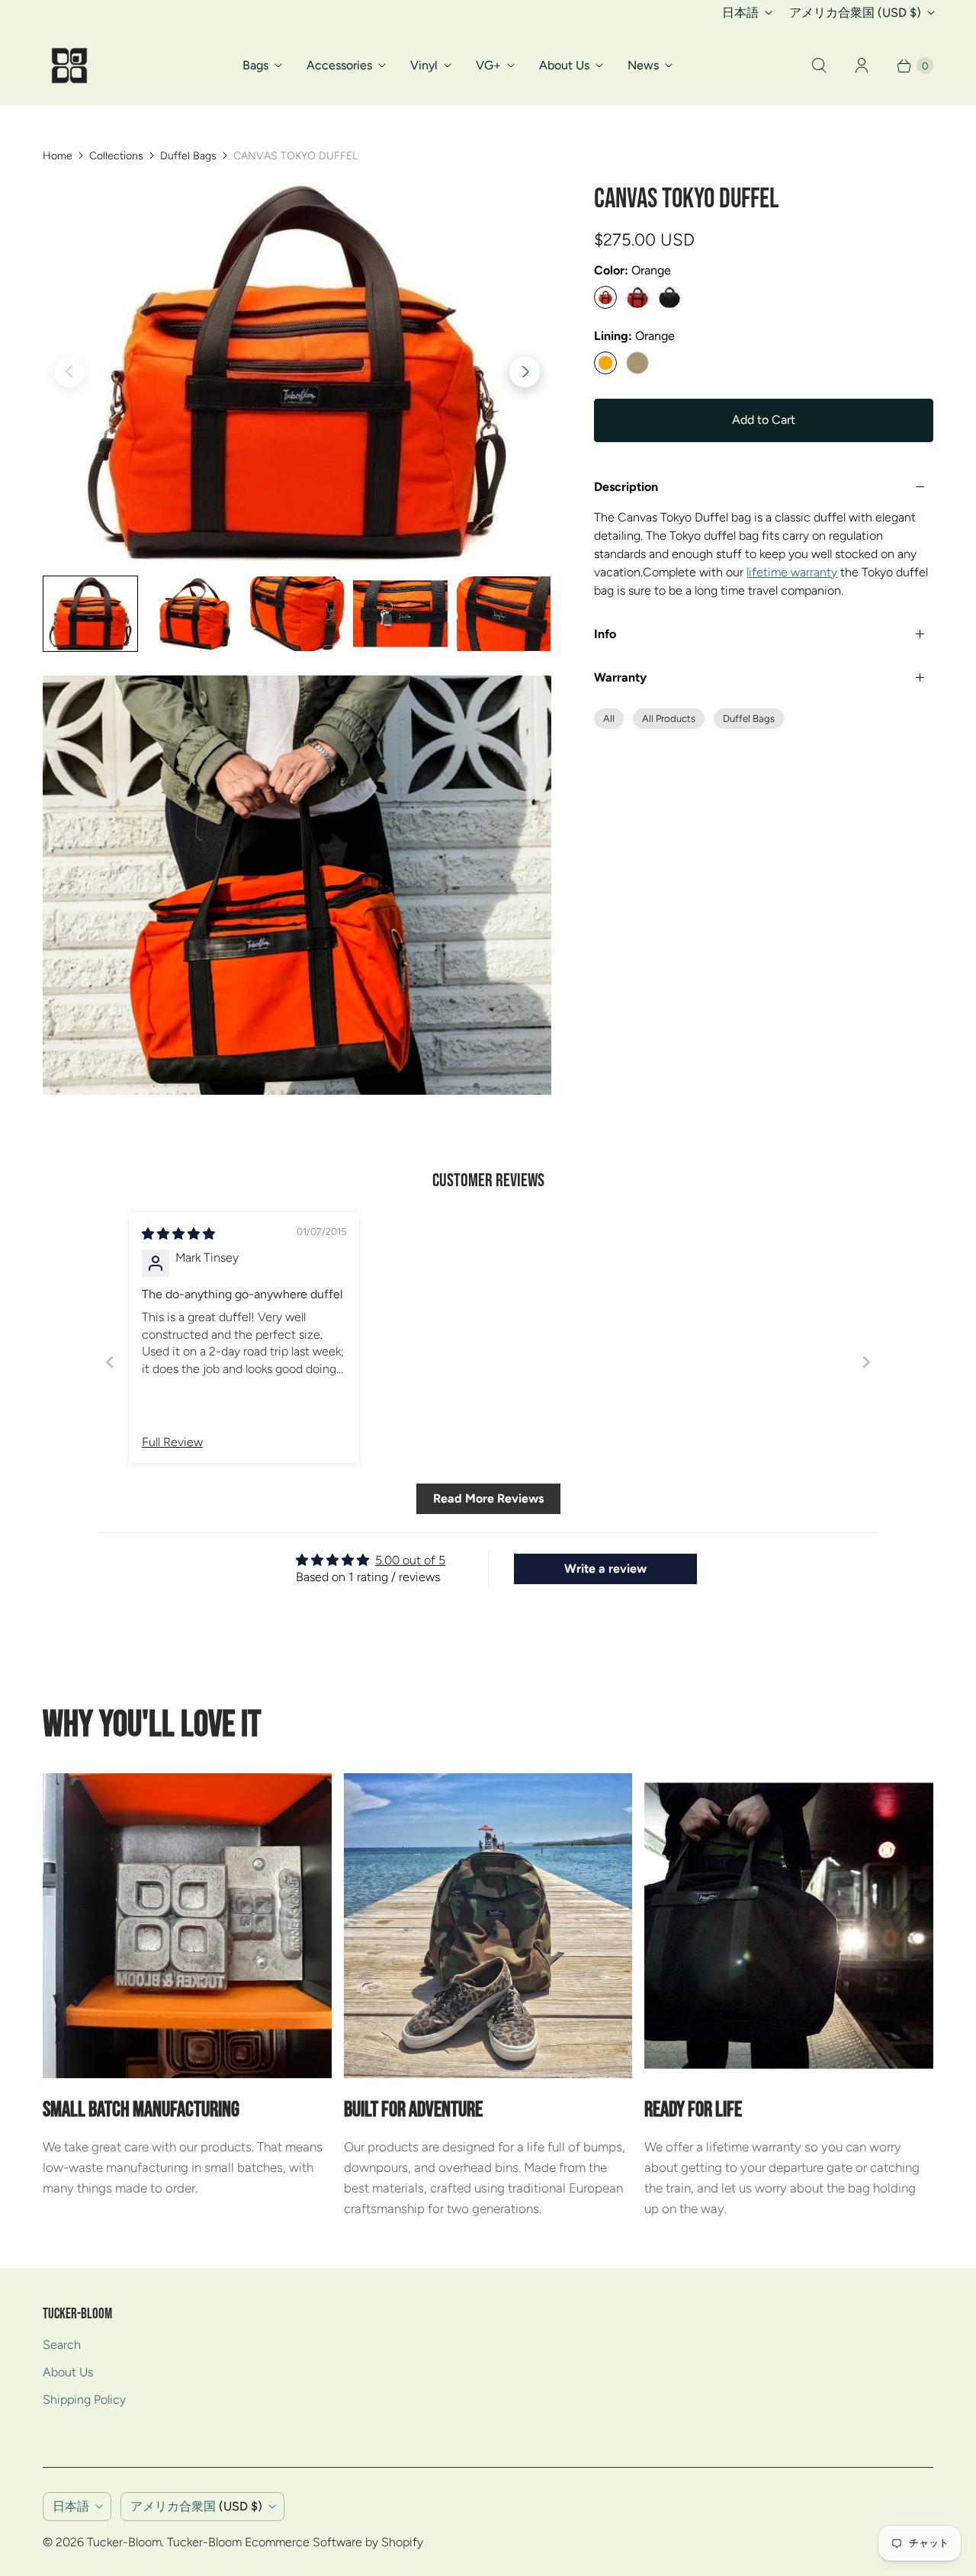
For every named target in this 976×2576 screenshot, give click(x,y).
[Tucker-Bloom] (69, 66)
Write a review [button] (605, 1569)
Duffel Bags (188, 156)
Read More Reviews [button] (488, 1498)
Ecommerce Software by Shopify (334, 2542)
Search (62, 2345)
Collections (116, 156)
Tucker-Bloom (124, 2542)
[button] (525, 372)
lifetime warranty (792, 572)
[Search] (819, 66)
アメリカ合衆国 (855, 13)
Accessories (339, 65)
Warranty (620, 677)
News (643, 65)
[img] (178, 1234)
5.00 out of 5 (410, 1560)
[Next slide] (866, 1362)
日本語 (740, 13)
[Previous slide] (110, 1362)
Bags (255, 65)
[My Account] (862, 66)
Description (626, 487)
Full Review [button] (172, 1442)
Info (605, 634)
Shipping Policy (84, 2400)
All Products (669, 719)
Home (58, 156)
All (609, 719)
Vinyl (424, 65)
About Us (564, 65)
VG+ (488, 65)
